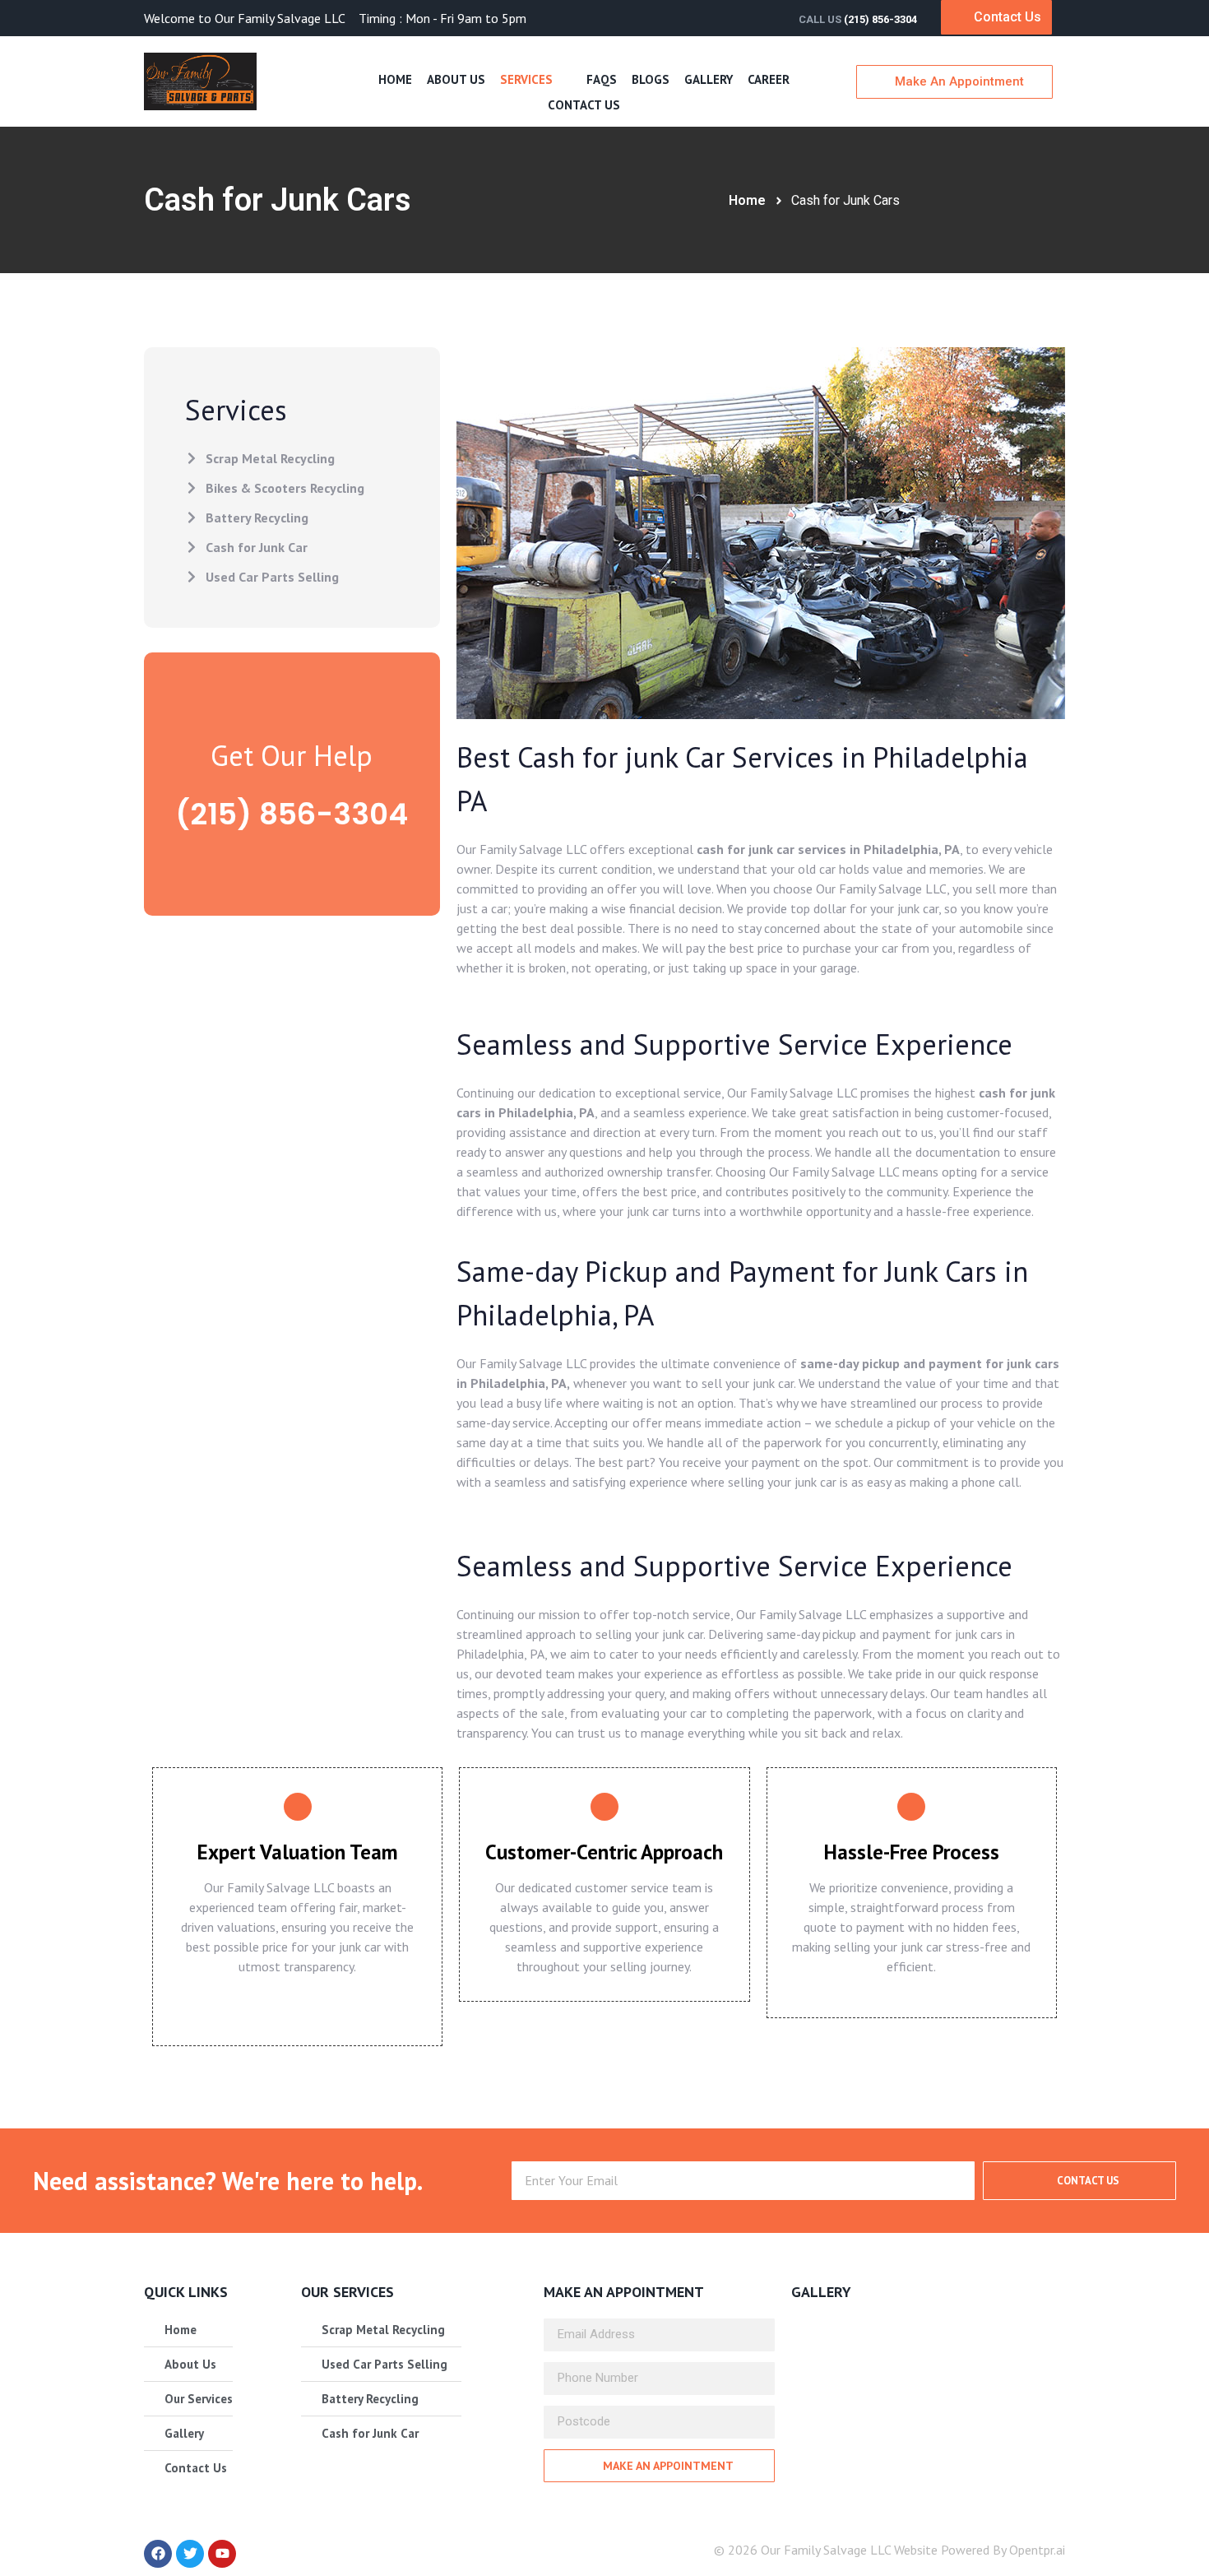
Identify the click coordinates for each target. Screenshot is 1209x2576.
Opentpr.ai (1037, 2550)
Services (526, 79)
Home (395, 79)
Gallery (709, 79)
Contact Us (584, 105)
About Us (456, 79)
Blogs (651, 79)
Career (769, 79)
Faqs (602, 79)
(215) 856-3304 (880, 19)
